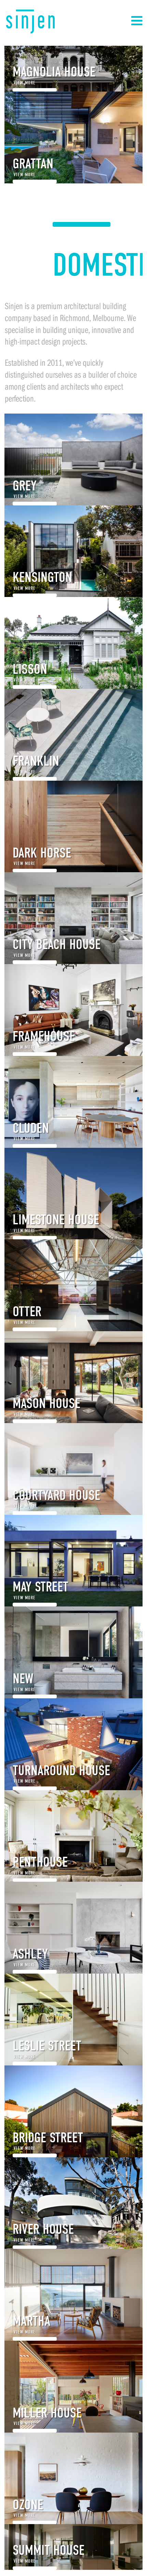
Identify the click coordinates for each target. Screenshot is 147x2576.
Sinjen (30, 22)
